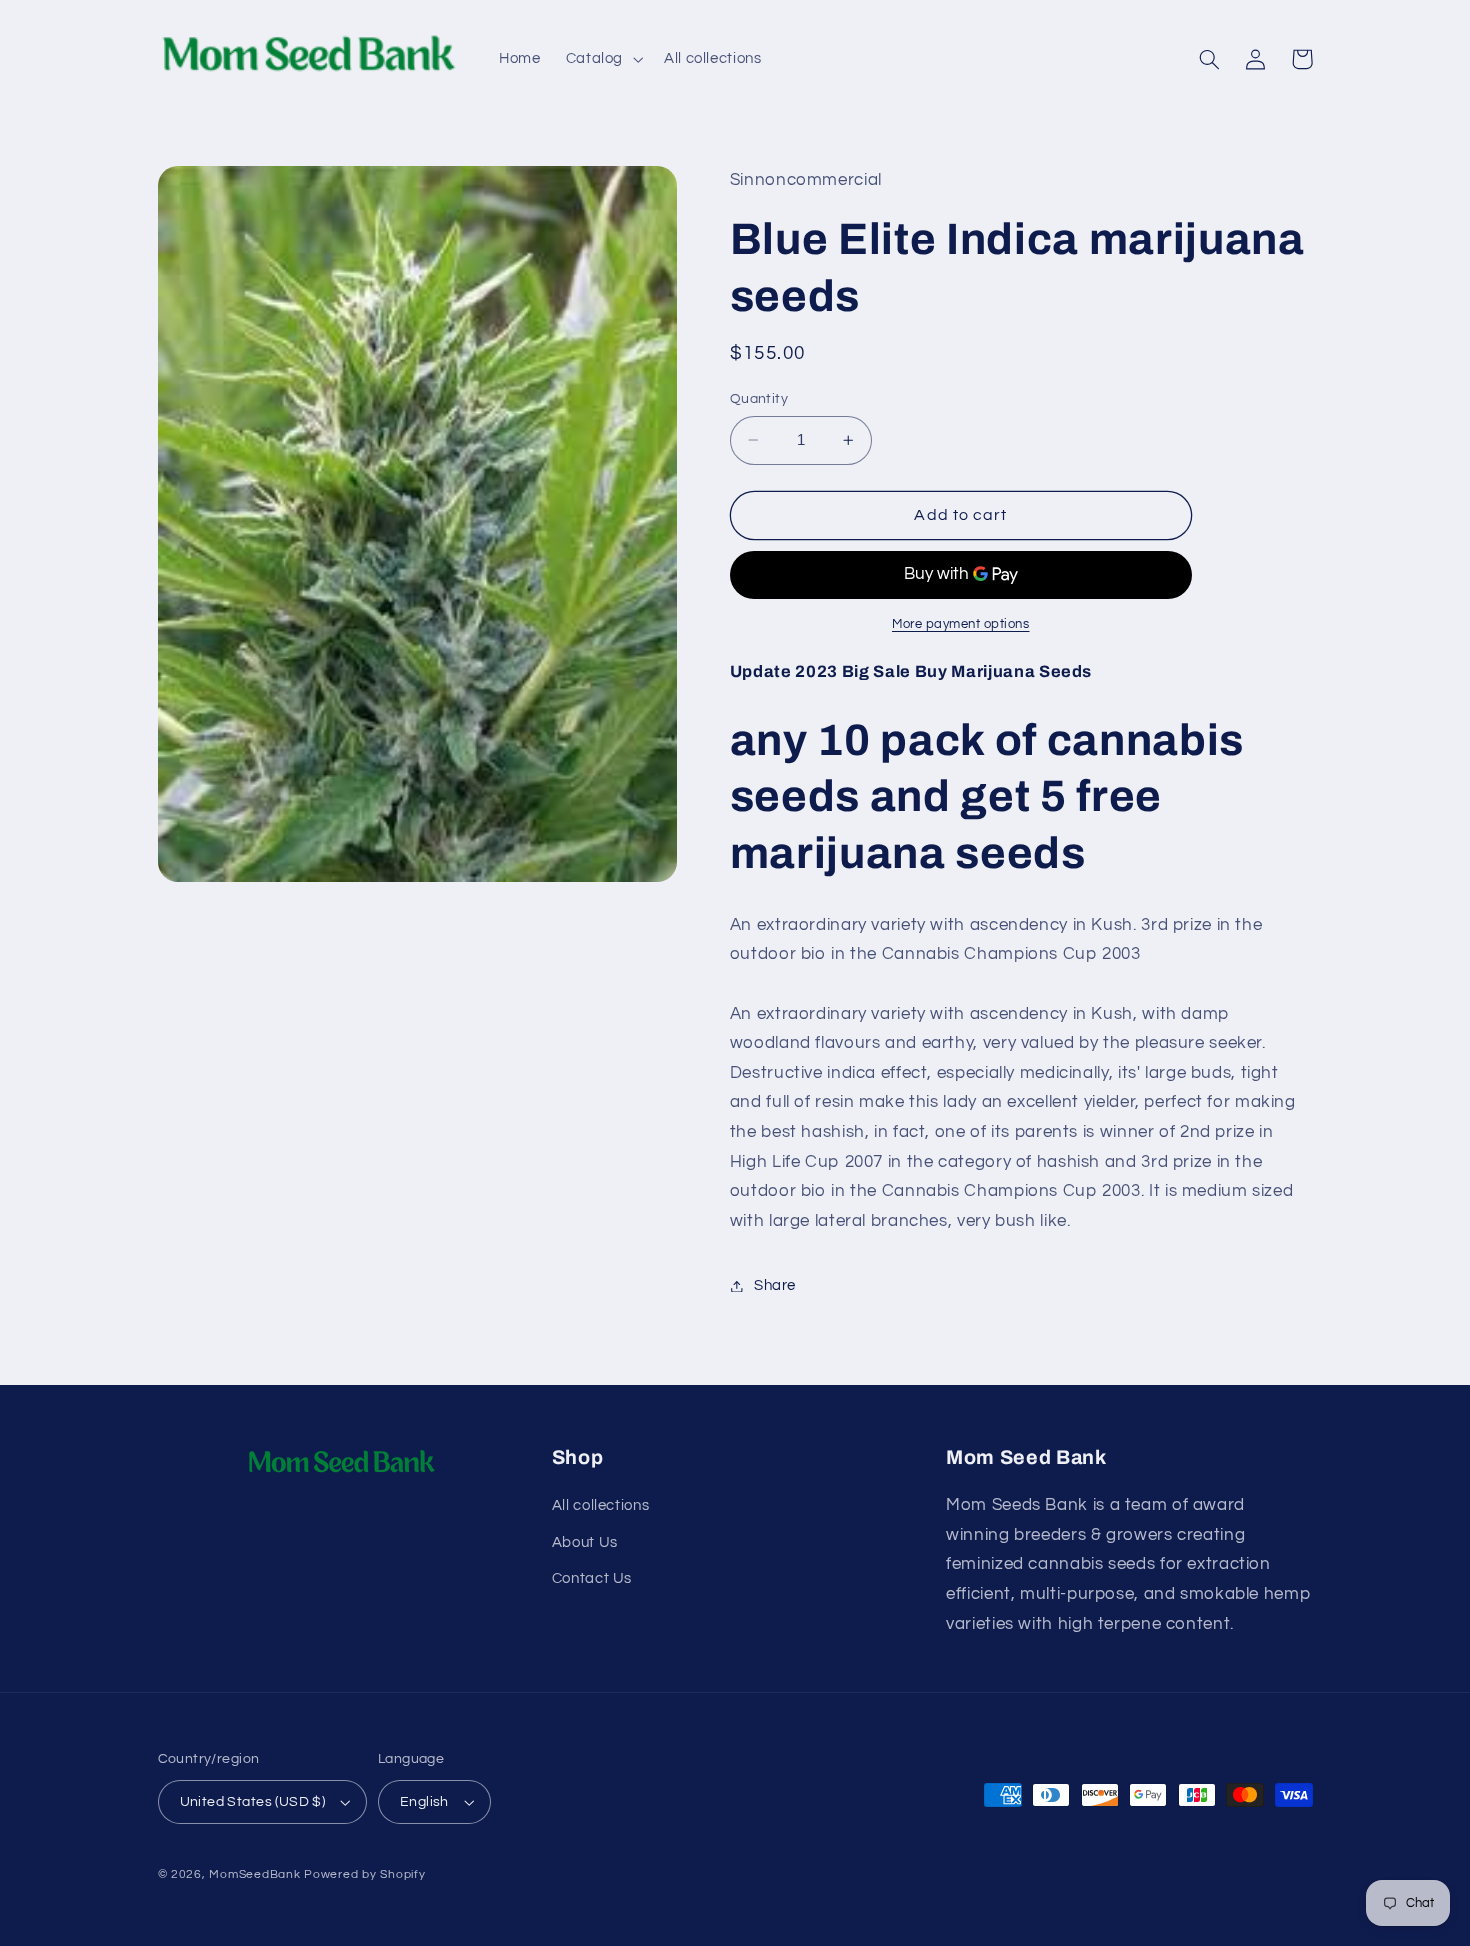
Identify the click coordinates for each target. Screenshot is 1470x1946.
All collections (600, 1505)
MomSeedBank (254, 1874)
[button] (602, 59)
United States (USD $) (253, 1802)
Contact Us (592, 1578)
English (424, 1802)
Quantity (759, 399)
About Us (585, 1542)
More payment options (961, 624)
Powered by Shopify (364, 1874)
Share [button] (775, 1285)
